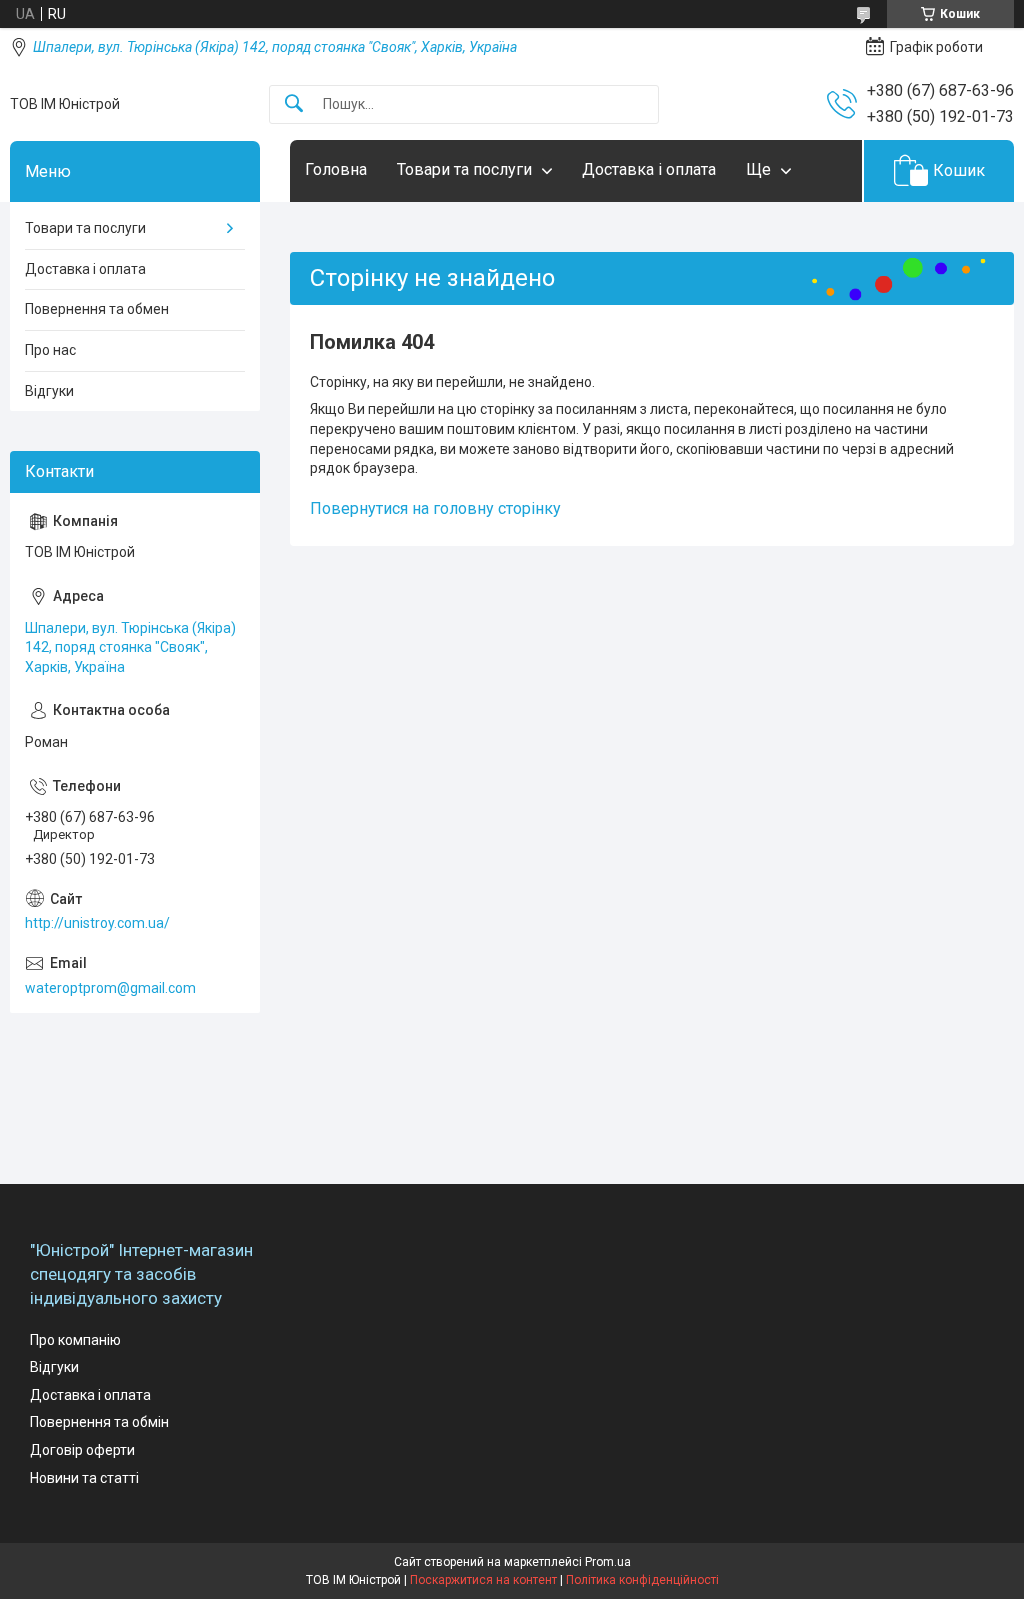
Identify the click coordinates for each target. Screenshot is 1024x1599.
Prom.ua (608, 1562)
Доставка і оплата (649, 169)
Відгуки (49, 391)
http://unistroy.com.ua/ (97, 923)
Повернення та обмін (99, 1422)
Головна (336, 169)
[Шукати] (294, 104)
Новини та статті (84, 1478)
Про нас (50, 350)
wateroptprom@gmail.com (110, 988)
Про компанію (75, 1340)
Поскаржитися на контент (483, 1580)
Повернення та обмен (97, 309)
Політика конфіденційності (642, 1580)
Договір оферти (82, 1450)
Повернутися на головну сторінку (435, 508)
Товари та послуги (464, 169)
